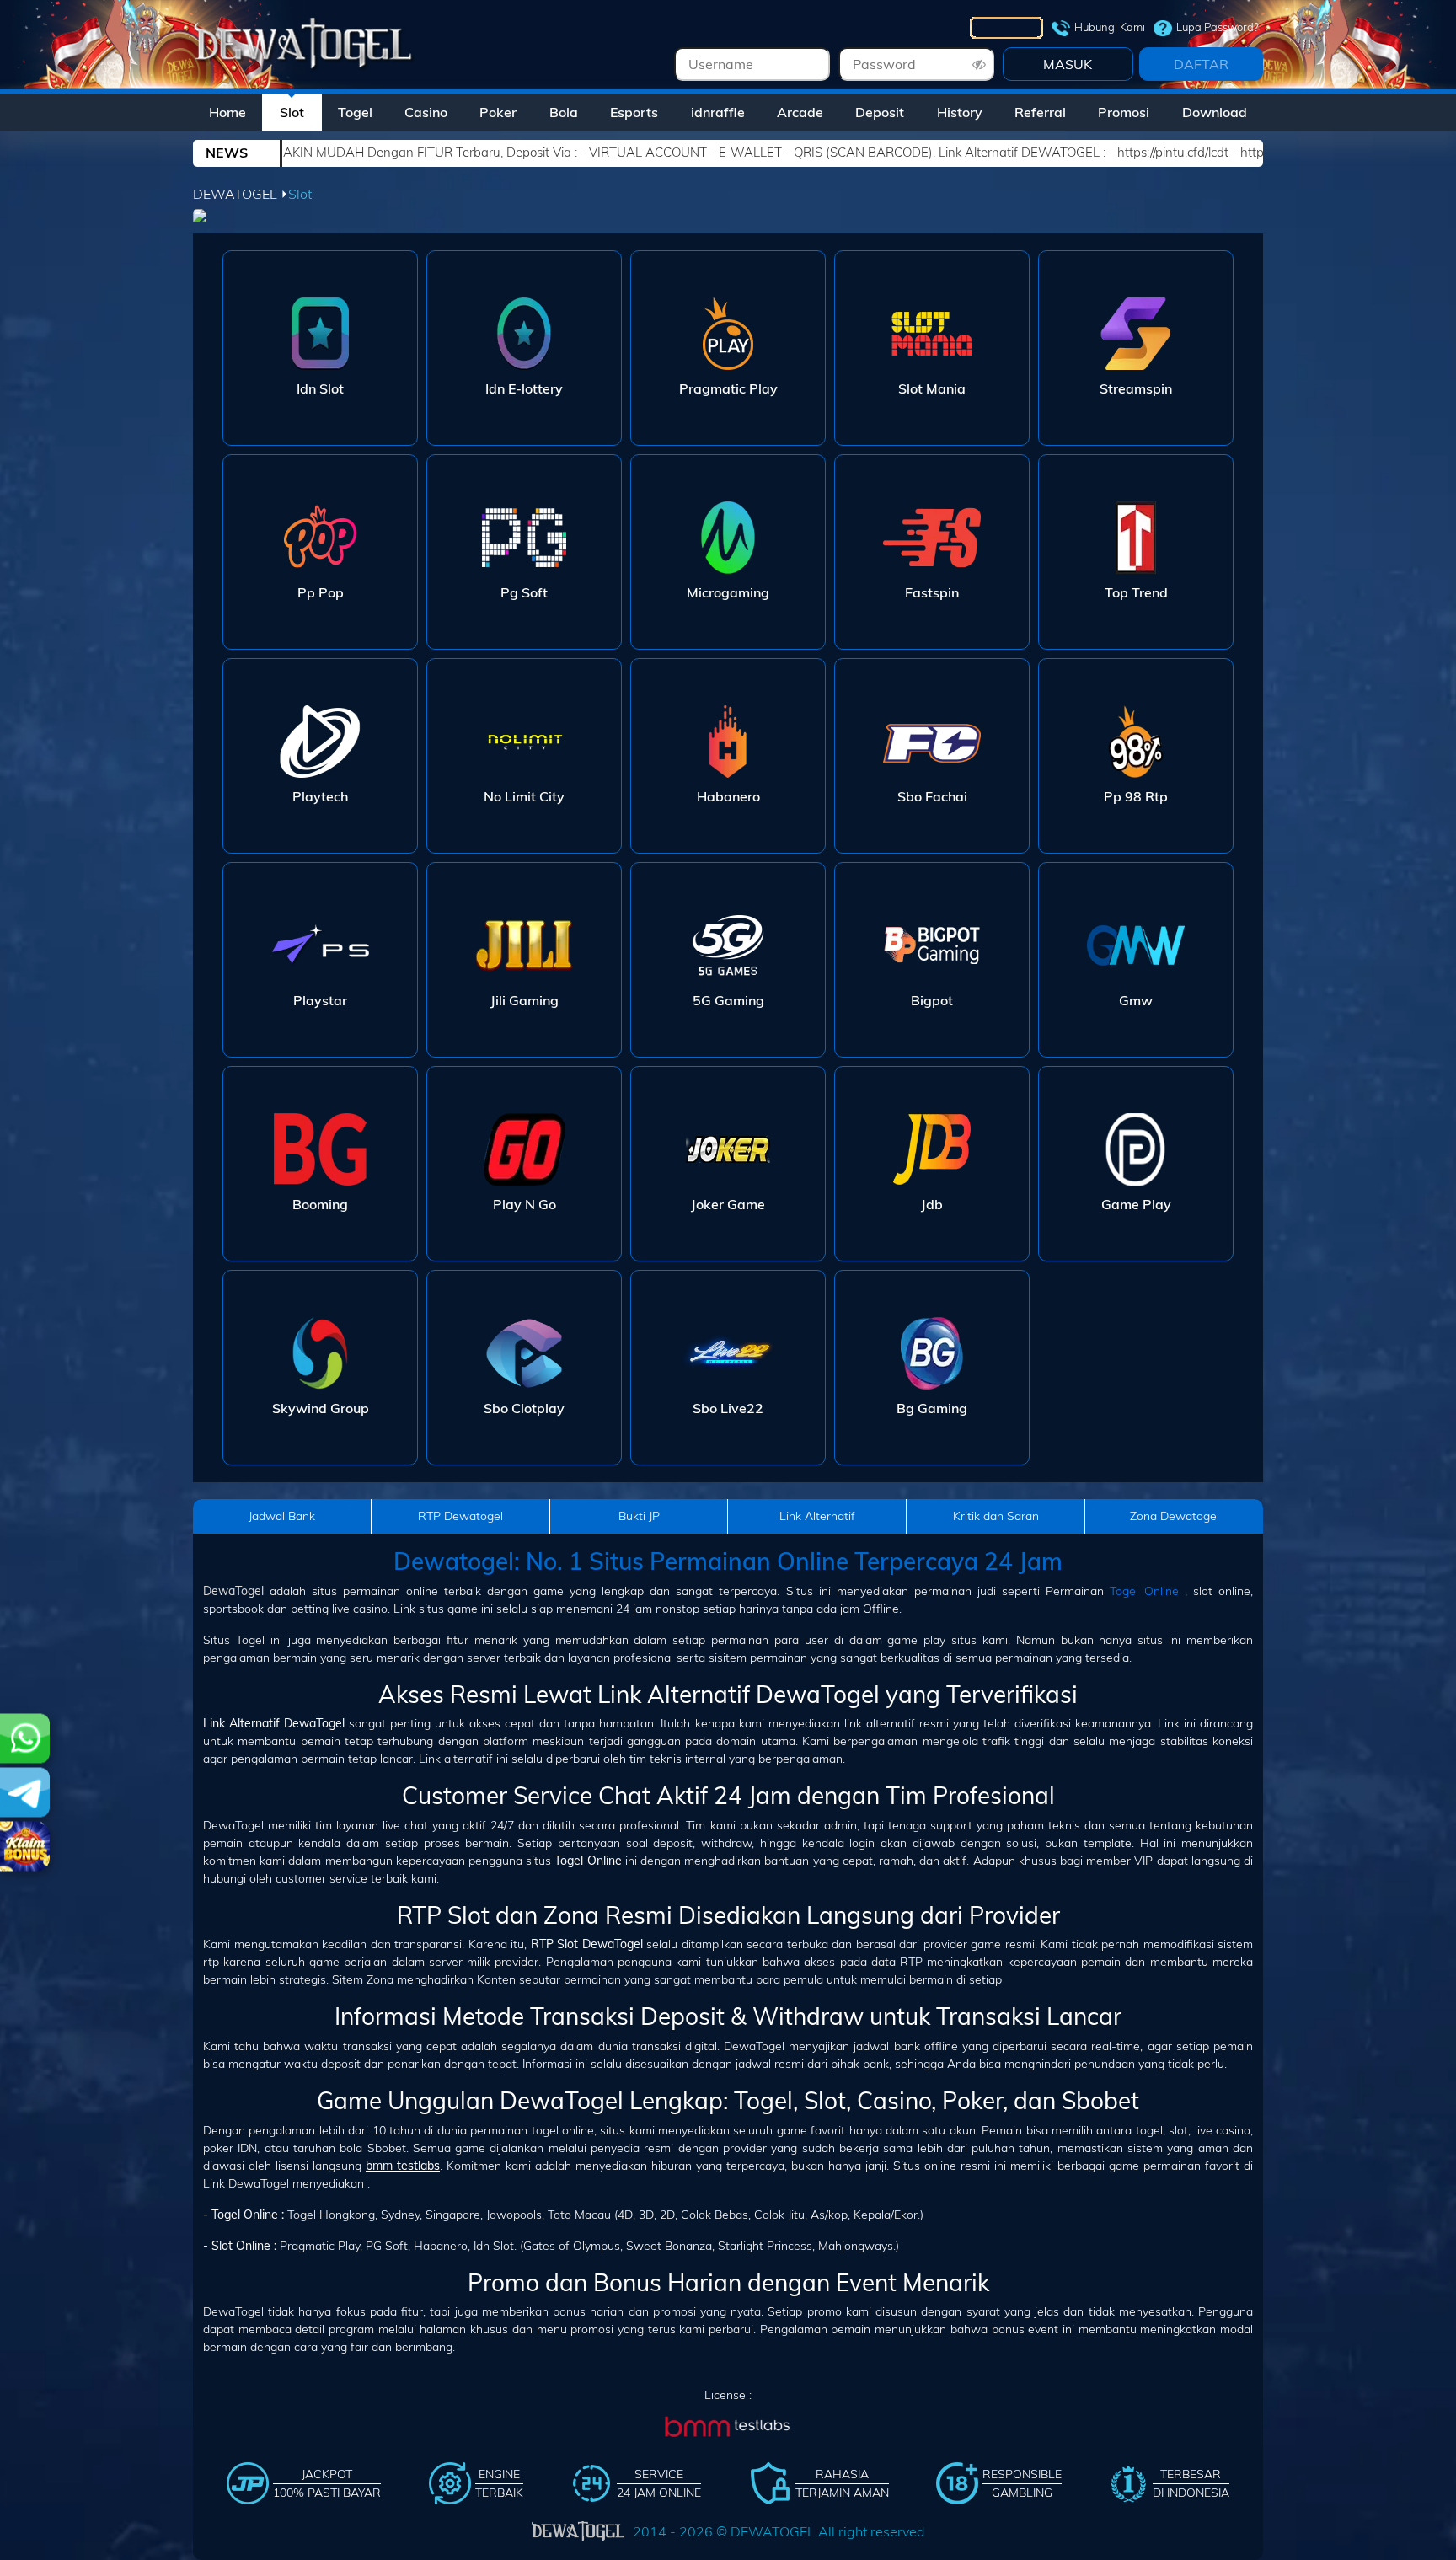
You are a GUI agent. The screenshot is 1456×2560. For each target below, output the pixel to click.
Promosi (1124, 112)
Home (227, 112)
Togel (355, 112)
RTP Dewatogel (460, 1516)
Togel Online (1144, 1591)
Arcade (800, 112)
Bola (564, 112)
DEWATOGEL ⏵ (241, 194)
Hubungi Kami (1110, 27)
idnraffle (718, 112)
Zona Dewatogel (1175, 1516)
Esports (634, 112)
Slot (292, 112)
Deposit (880, 112)
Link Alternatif (817, 1516)
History (960, 112)
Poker (498, 112)
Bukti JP (639, 1516)
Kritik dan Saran (996, 1516)
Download (1215, 112)
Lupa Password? (1218, 27)
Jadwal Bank (282, 1516)
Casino (426, 112)
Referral (1040, 112)
